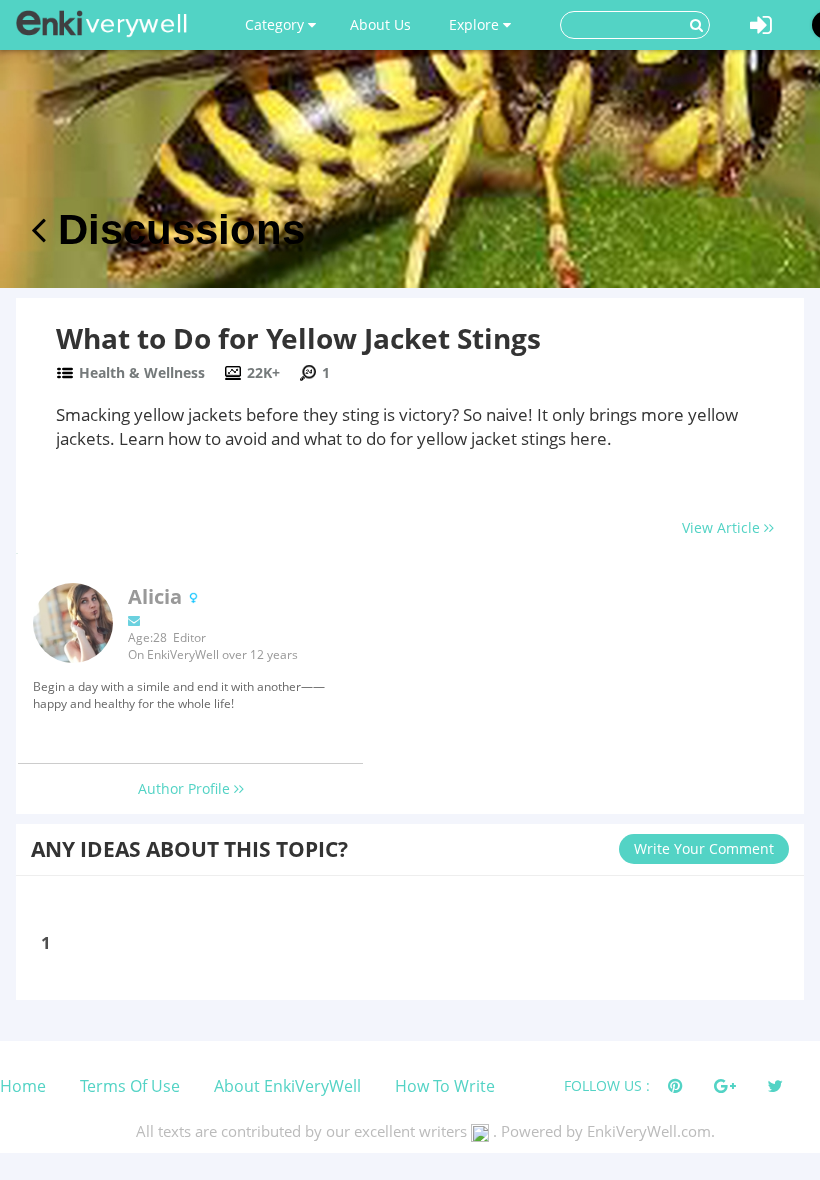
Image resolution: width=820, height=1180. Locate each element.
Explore (476, 24)
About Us (380, 24)
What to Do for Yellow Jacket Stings (298, 338)
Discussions (175, 229)
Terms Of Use (130, 1086)
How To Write (445, 1086)
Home (23, 1086)
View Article (723, 527)
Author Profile (186, 788)
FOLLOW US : (607, 1085)
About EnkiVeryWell (287, 1086)
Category (276, 24)
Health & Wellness (142, 372)
